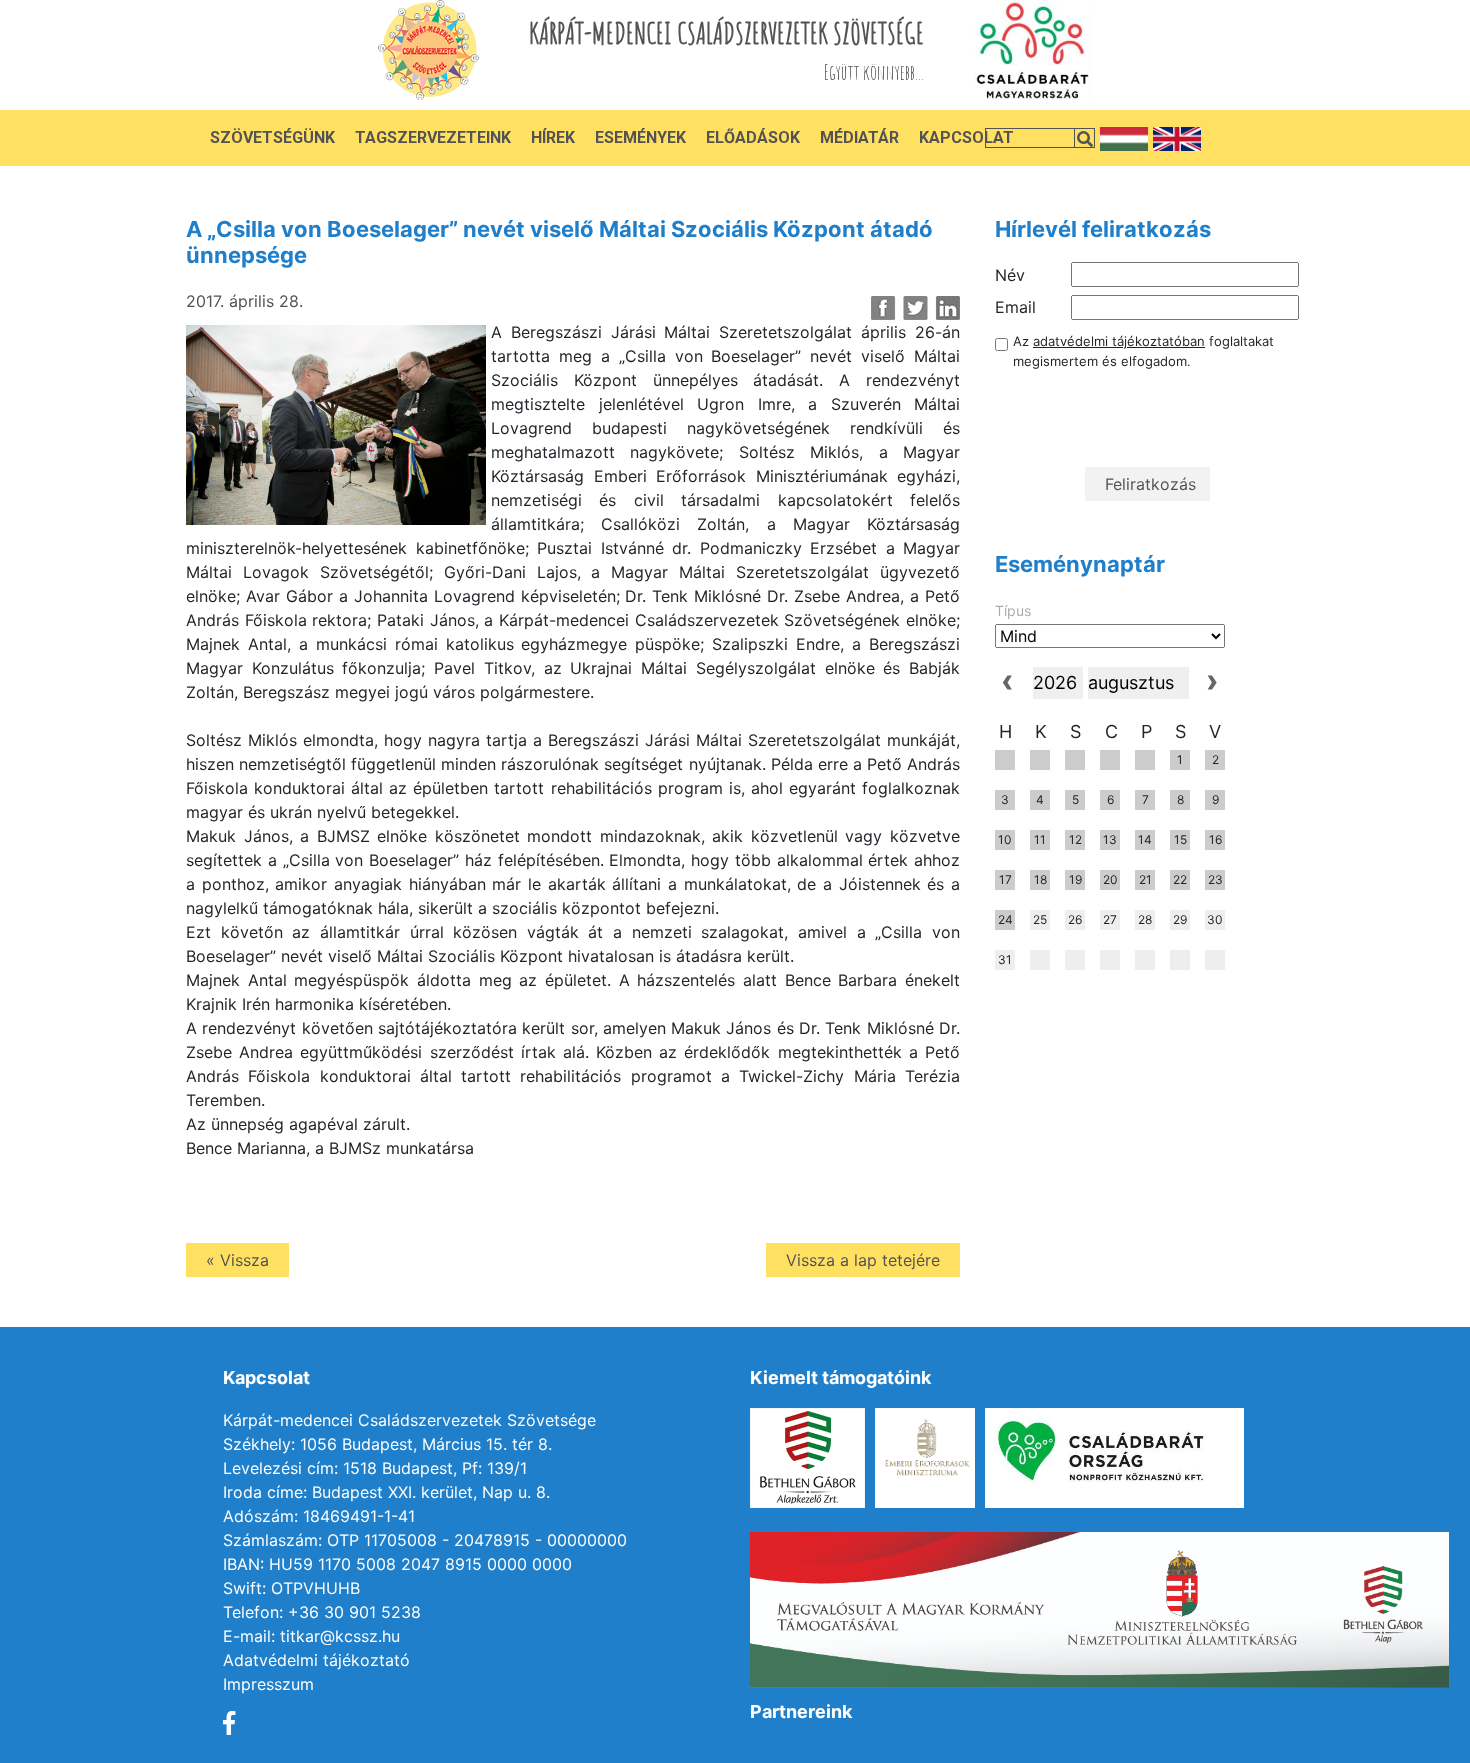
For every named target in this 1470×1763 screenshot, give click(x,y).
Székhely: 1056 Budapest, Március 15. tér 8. (387, 1444)
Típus (1013, 610)
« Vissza (237, 1260)
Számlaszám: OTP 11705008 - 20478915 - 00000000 (425, 1540)
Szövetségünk (272, 137)
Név (1010, 275)
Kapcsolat (966, 137)
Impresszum (268, 1684)
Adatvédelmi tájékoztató (316, 1660)
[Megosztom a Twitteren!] (915, 308)
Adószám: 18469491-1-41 (319, 1516)
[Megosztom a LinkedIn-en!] (947, 308)
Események (640, 137)
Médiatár (859, 137)
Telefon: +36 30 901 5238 (322, 1612)
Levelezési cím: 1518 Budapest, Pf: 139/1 (375, 1468)
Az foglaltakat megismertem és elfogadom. (1143, 351)
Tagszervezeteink (433, 137)
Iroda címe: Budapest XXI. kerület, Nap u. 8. (386, 1492)
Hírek (553, 137)
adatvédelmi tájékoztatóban (1119, 341)
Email (1015, 307)
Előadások (753, 137)
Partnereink (801, 1711)
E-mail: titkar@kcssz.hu (311, 1636)
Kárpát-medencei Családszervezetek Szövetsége (409, 1420)
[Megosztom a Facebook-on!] (883, 308)
